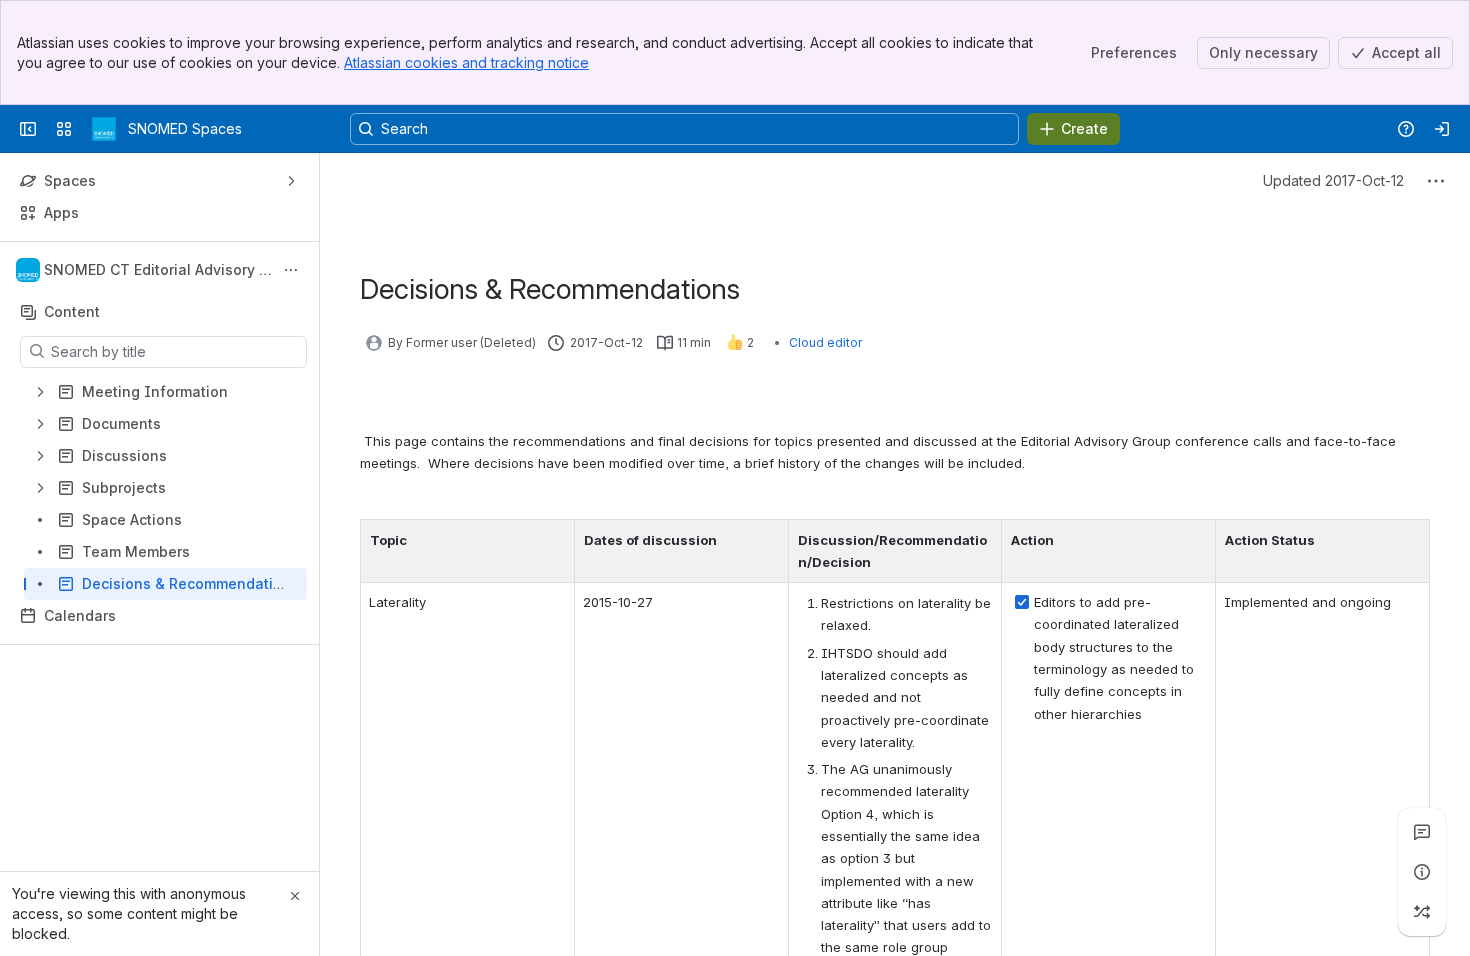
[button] (554, 540)
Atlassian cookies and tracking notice (466, 62)
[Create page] (1422, 912)
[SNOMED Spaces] (104, 129)
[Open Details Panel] (1422, 872)
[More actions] (291, 270)
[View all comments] (1422, 832)
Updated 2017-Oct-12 (1333, 180)
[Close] (295, 896)
